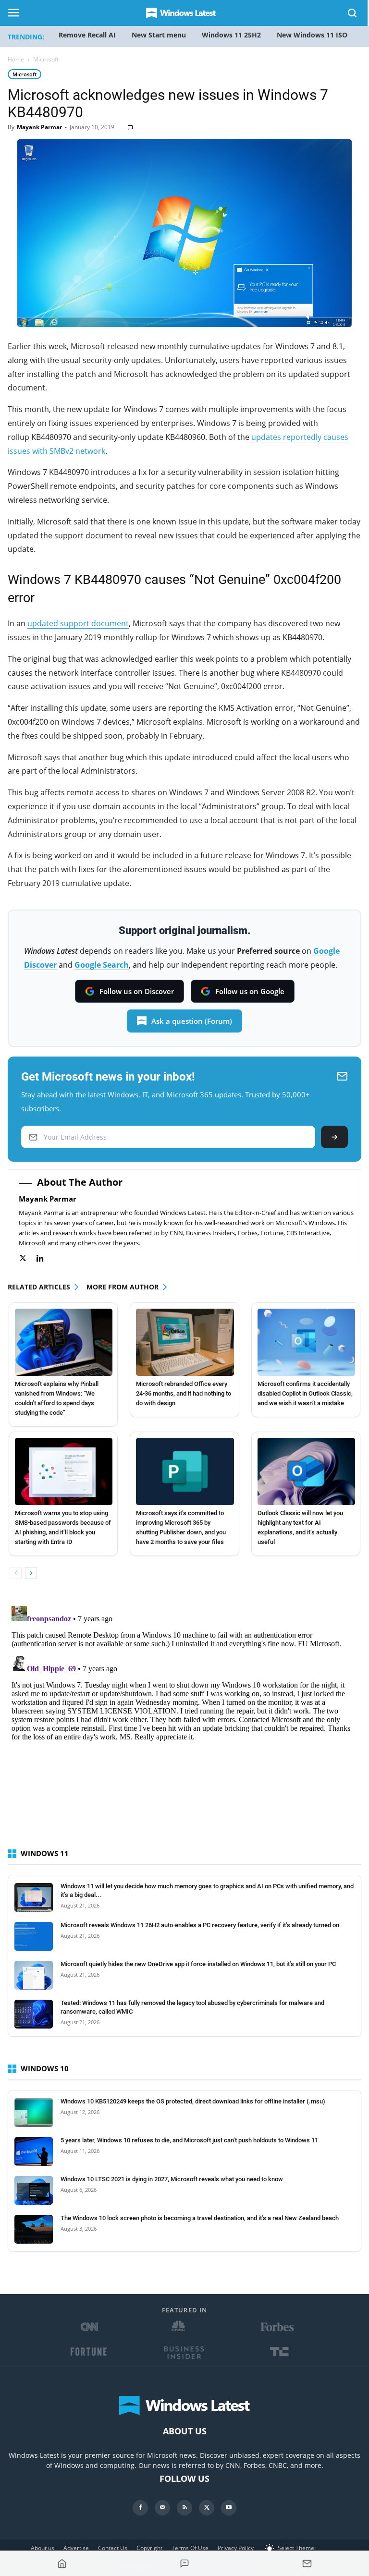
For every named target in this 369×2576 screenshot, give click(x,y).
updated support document (78, 623)
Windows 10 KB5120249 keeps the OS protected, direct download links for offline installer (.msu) (193, 2101)
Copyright (149, 2548)
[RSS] (184, 2508)
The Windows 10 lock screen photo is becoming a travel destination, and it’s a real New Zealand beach (200, 2218)
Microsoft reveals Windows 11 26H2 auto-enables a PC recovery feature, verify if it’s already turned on (200, 1925)
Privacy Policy (236, 2548)
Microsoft (25, 74)
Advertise (76, 2548)
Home (16, 59)
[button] (353, 15)
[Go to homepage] (62, 2564)
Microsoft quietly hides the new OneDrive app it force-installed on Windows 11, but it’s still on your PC (198, 1964)
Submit (334, 1137)
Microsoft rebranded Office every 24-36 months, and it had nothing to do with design (184, 1393)
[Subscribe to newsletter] (307, 2564)
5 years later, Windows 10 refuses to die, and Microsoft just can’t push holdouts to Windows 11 (189, 2140)
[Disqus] (184, 1722)
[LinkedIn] (45, 1258)
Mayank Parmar (39, 127)
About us (43, 2548)
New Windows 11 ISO (312, 35)
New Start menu (159, 35)
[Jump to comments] (185, 2564)
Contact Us (113, 2548)
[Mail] (162, 2508)
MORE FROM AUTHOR (123, 1287)
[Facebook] (140, 2508)
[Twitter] (28, 1258)
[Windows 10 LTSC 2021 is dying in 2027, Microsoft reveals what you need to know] (34, 2190)
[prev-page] (16, 1573)
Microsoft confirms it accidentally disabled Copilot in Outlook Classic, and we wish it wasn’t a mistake (305, 1393)
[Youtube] (229, 2508)
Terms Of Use (190, 2548)
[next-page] (31, 1573)
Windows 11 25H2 (231, 35)
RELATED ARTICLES (39, 1287)
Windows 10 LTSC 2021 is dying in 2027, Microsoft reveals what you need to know (172, 2179)
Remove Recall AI (87, 35)
